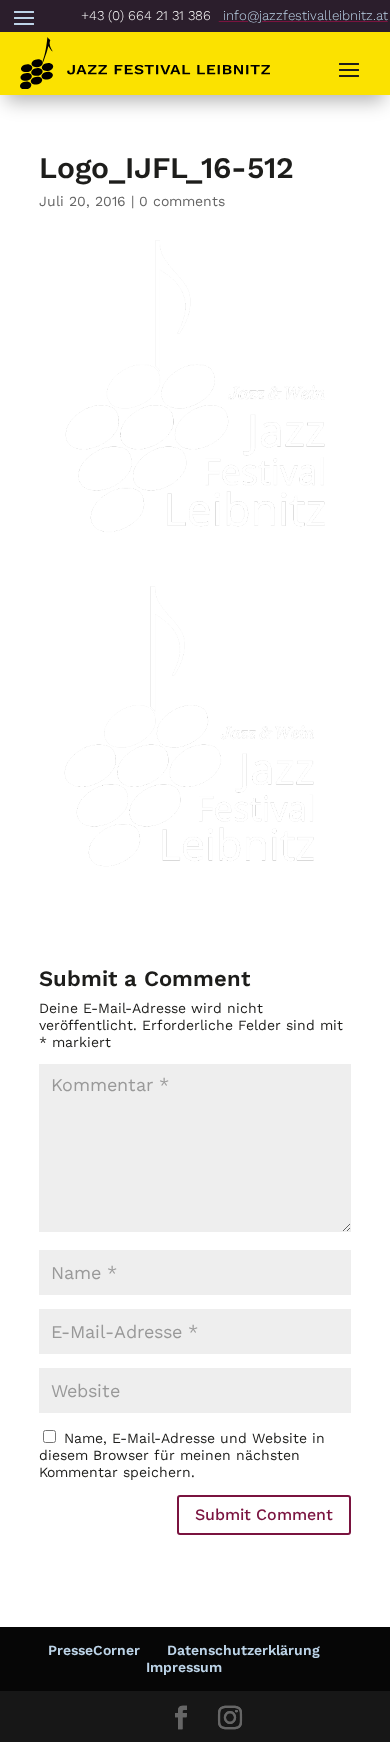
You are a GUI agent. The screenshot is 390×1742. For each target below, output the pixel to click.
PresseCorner (94, 1650)
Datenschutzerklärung (243, 1650)
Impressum (184, 1667)
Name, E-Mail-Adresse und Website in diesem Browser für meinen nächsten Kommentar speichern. (182, 1455)
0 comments (182, 201)
